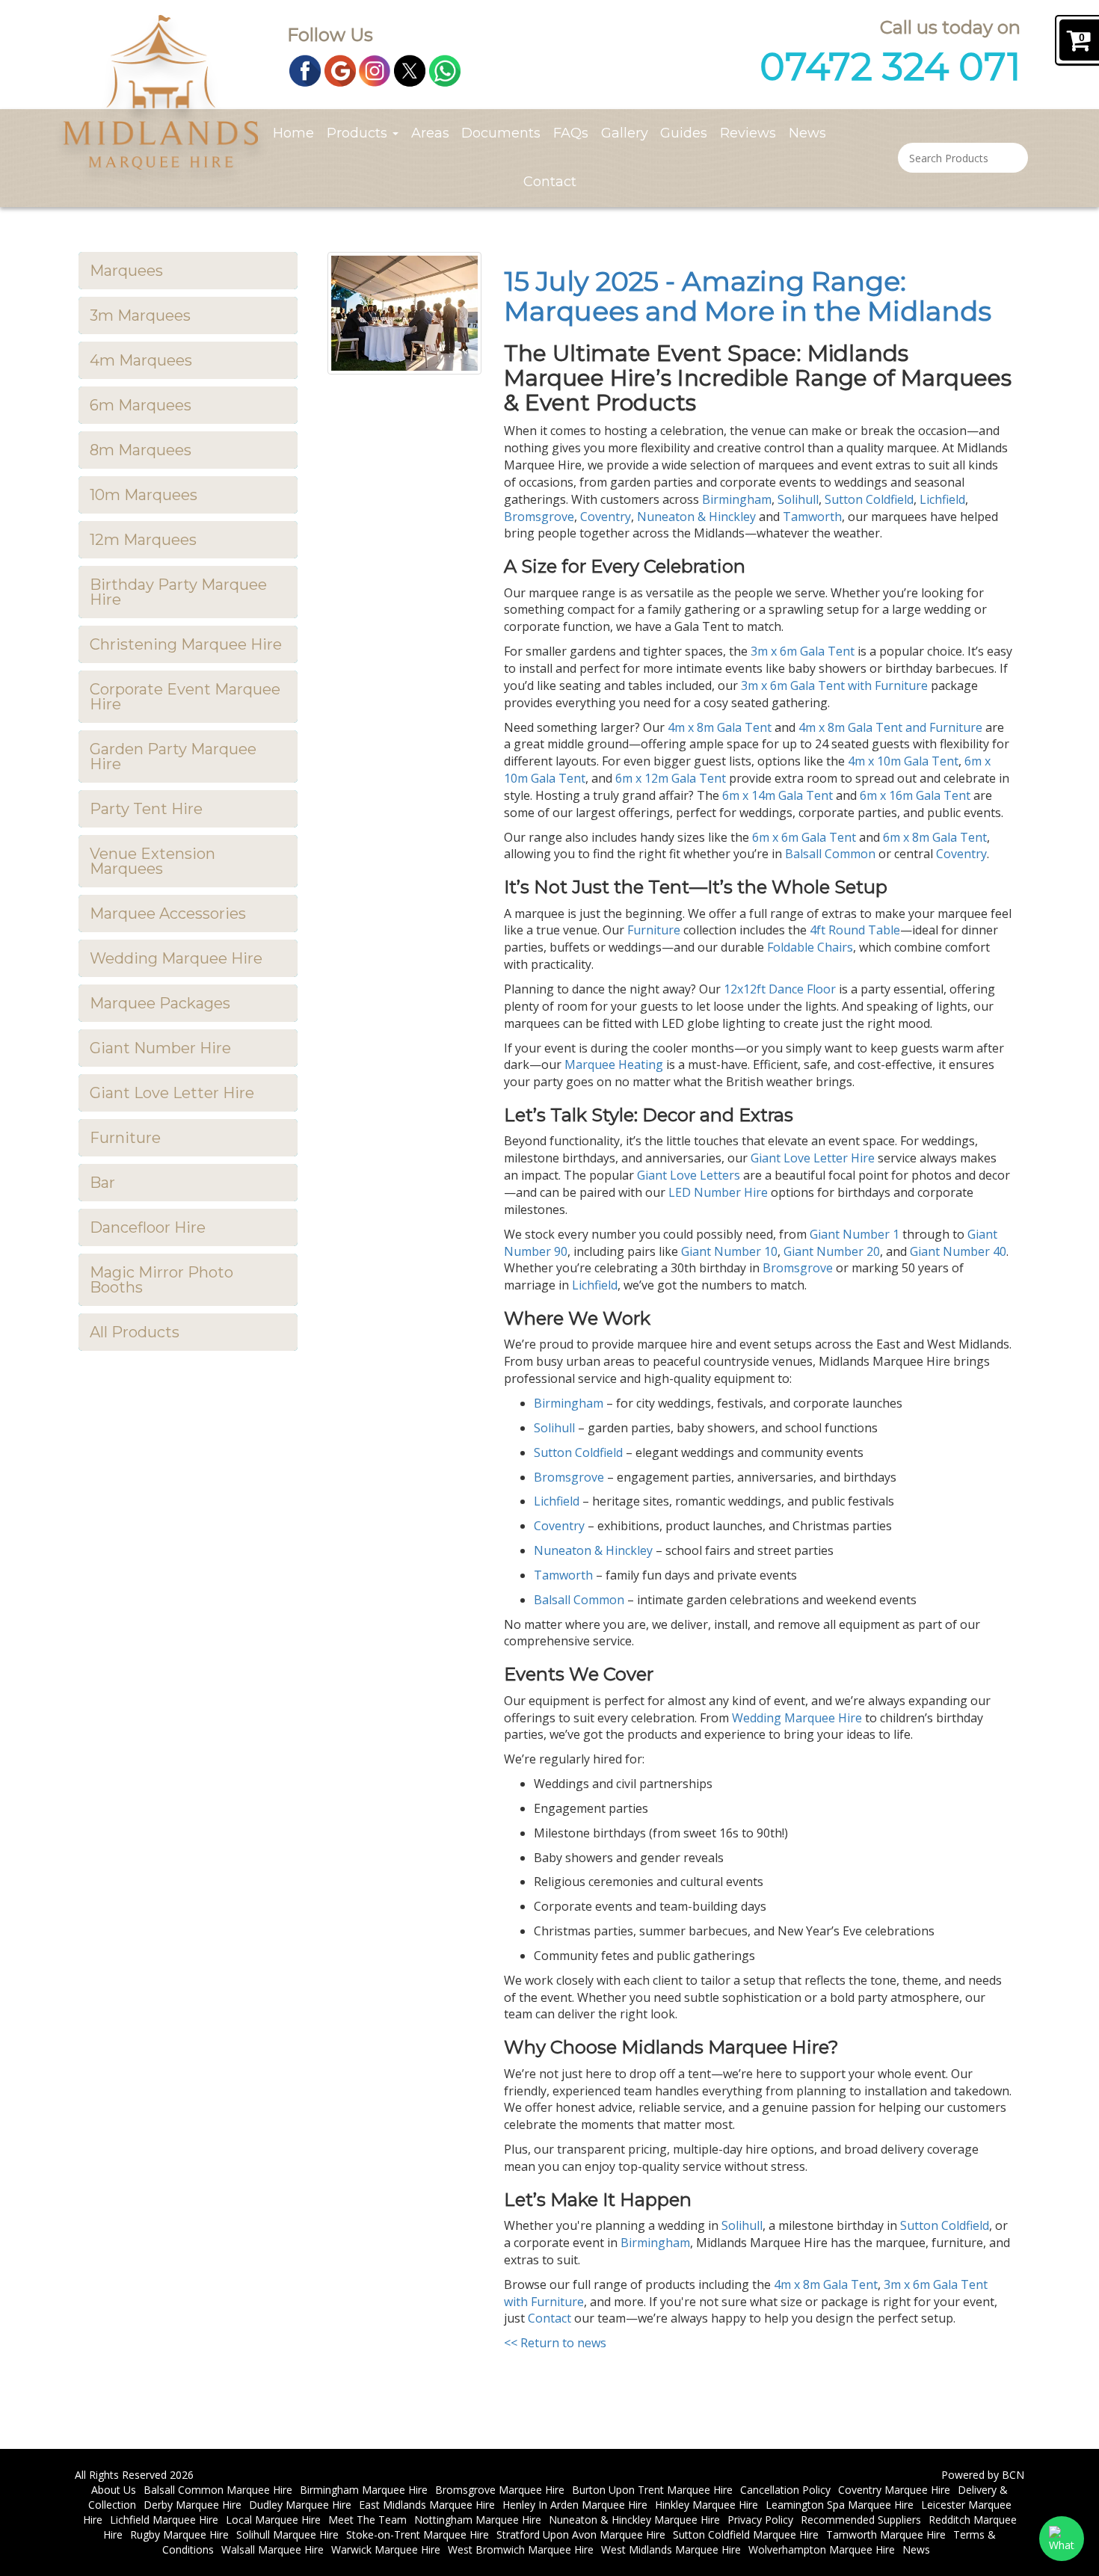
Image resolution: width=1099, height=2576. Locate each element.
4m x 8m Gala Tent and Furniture (890, 727)
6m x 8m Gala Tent (935, 837)
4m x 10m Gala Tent (903, 761)
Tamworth (812, 517)
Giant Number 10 (729, 1251)
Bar (102, 1183)
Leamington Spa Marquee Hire (840, 2505)
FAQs (571, 133)
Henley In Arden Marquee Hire (575, 2505)
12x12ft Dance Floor (780, 989)
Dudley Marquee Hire (300, 2505)
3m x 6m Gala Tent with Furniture (834, 685)
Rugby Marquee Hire (179, 2535)
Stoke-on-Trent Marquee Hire (418, 2535)
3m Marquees (140, 315)
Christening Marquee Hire (186, 644)
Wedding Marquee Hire (176, 958)
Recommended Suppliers (861, 2520)
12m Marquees (143, 540)
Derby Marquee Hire (193, 2505)
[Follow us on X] (410, 70)
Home (293, 133)
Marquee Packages (160, 1003)
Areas (430, 133)
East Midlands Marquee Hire (427, 2505)
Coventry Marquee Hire (894, 2490)
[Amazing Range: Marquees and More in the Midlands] (405, 313)
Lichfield (942, 499)
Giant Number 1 (855, 1234)
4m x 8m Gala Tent (720, 727)
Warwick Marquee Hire (386, 2549)
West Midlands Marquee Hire (671, 2549)
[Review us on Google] (340, 70)
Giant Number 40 (958, 1251)
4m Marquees (141, 360)
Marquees (126, 271)
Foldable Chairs (810, 947)
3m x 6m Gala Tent (803, 651)
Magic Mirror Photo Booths (161, 1280)
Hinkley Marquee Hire (706, 2505)
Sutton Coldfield (869, 499)
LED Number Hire (718, 1192)
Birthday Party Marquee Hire (178, 592)
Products (359, 133)
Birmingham (737, 499)
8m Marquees (141, 450)
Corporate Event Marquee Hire (185, 697)
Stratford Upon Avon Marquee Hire (581, 2535)
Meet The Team (367, 2520)
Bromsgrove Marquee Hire (500, 2490)
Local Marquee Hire (273, 2520)
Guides (684, 133)
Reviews (748, 133)
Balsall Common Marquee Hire (218, 2490)
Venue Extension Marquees (153, 861)
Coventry (606, 517)
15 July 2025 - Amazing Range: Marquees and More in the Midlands (748, 296)
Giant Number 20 (832, 1251)
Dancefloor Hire (148, 1227)
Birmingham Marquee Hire (364, 2490)
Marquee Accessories (168, 913)
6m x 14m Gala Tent (778, 795)
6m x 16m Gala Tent (915, 795)
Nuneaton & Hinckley (696, 517)
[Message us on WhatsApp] (445, 70)
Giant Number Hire (160, 1048)
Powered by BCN (983, 2475)
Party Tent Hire (146, 809)
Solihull (798, 499)
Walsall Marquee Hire (273, 2549)
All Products (135, 1332)
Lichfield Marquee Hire (164, 2520)
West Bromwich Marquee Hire (521, 2549)
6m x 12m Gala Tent (671, 778)
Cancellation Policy (785, 2490)
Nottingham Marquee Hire (478, 2520)
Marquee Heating (614, 1064)
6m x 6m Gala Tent (804, 837)
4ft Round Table (855, 930)
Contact (550, 182)
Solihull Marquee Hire (287, 2535)
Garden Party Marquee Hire (173, 757)
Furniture (125, 1138)
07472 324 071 (890, 67)
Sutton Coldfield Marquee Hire (746, 2535)
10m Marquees (144, 495)
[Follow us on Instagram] (375, 70)
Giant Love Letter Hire (172, 1093)
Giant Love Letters (689, 1175)
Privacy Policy (760, 2520)
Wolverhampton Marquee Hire (822, 2549)
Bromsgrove (539, 517)
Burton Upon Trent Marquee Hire (652, 2490)
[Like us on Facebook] (305, 70)
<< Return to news (555, 2343)
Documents (501, 133)
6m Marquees (141, 405)
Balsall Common (830, 854)
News (807, 133)
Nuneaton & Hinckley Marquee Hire (634, 2520)
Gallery (625, 133)
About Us (114, 2490)
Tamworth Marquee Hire (886, 2535)
